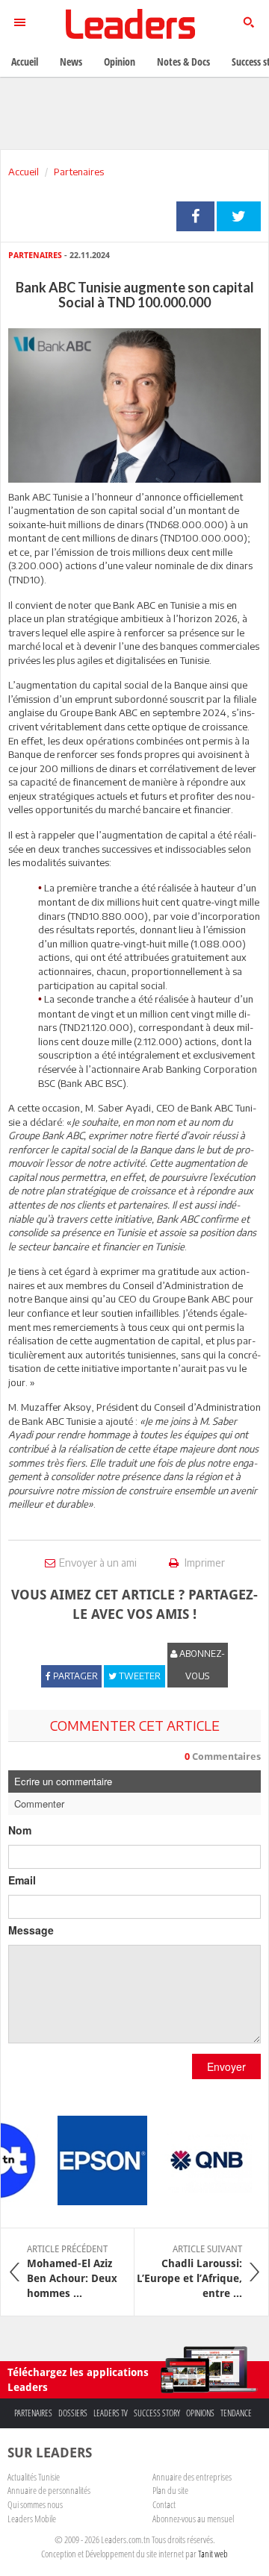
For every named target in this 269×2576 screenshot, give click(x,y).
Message (31, 1930)
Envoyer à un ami (98, 1563)
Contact (164, 2504)
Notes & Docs (183, 62)
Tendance (236, 2413)
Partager (195, 216)
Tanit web (213, 2554)
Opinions (200, 2413)
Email (22, 1880)
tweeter (239, 216)
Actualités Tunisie (34, 2477)
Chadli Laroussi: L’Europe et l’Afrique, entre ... (189, 2272)
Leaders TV (111, 2413)
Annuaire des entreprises (192, 2477)
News (71, 62)
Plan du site (170, 2490)
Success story (157, 2413)
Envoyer (226, 2066)
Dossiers (73, 2413)
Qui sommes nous (35, 2504)
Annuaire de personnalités (49, 2490)
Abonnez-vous (201, 1665)
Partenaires (79, 172)
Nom (20, 1830)
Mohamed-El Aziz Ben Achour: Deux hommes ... (72, 2272)
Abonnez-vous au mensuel (193, 2519)
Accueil (24, 172)
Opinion (120, 62)
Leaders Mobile (32, 2519)
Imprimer (204, 1563)
